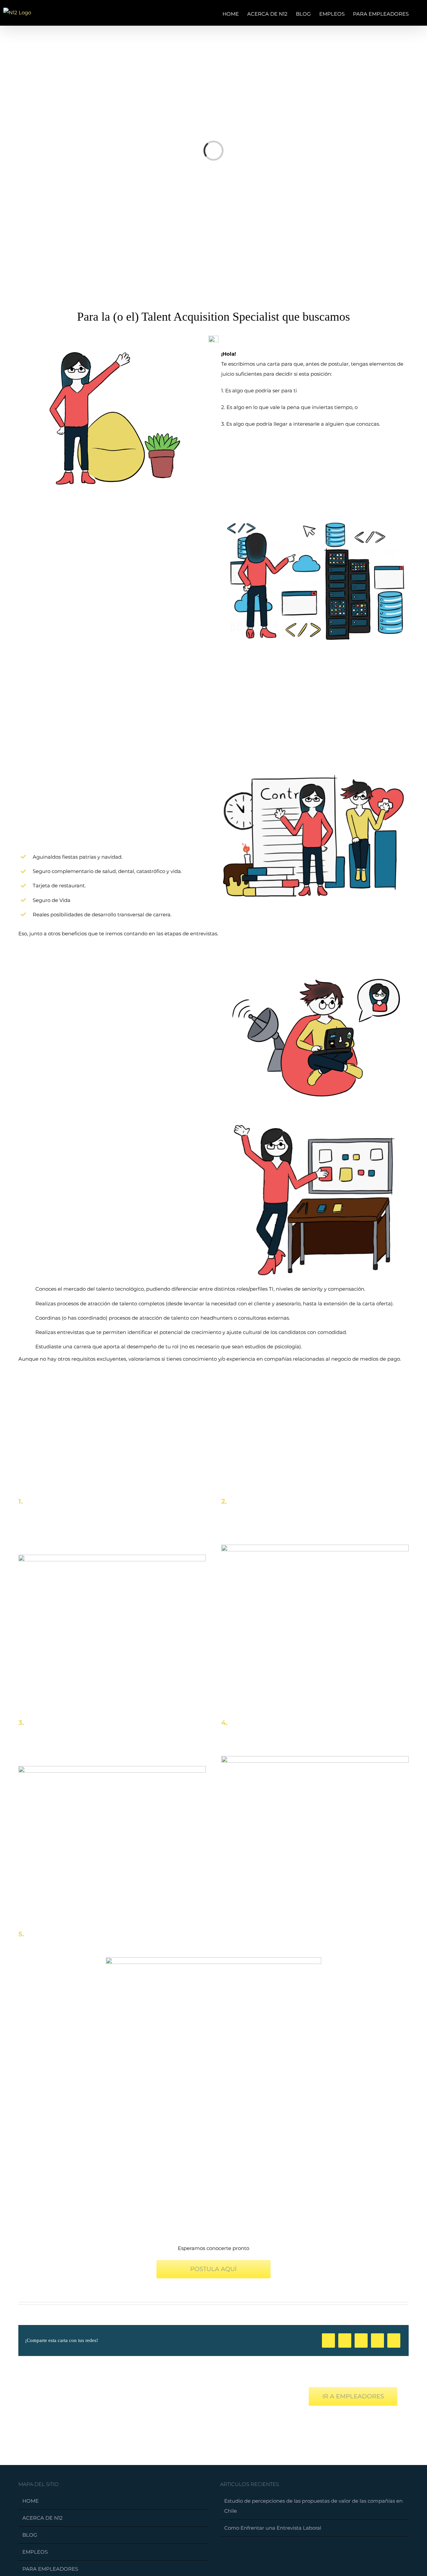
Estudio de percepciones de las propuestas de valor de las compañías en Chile (313, 2506)
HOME (31, 2501)
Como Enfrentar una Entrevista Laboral (273, 2528)
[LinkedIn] (361, 2340)
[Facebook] (328, 2340)
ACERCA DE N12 (43, 2518)
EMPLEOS (35, 2552)
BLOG (30, 2535)
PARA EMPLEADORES (50, 2569)
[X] (345, 2340)
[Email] (394, 2340)
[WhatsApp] (377, 2340)
